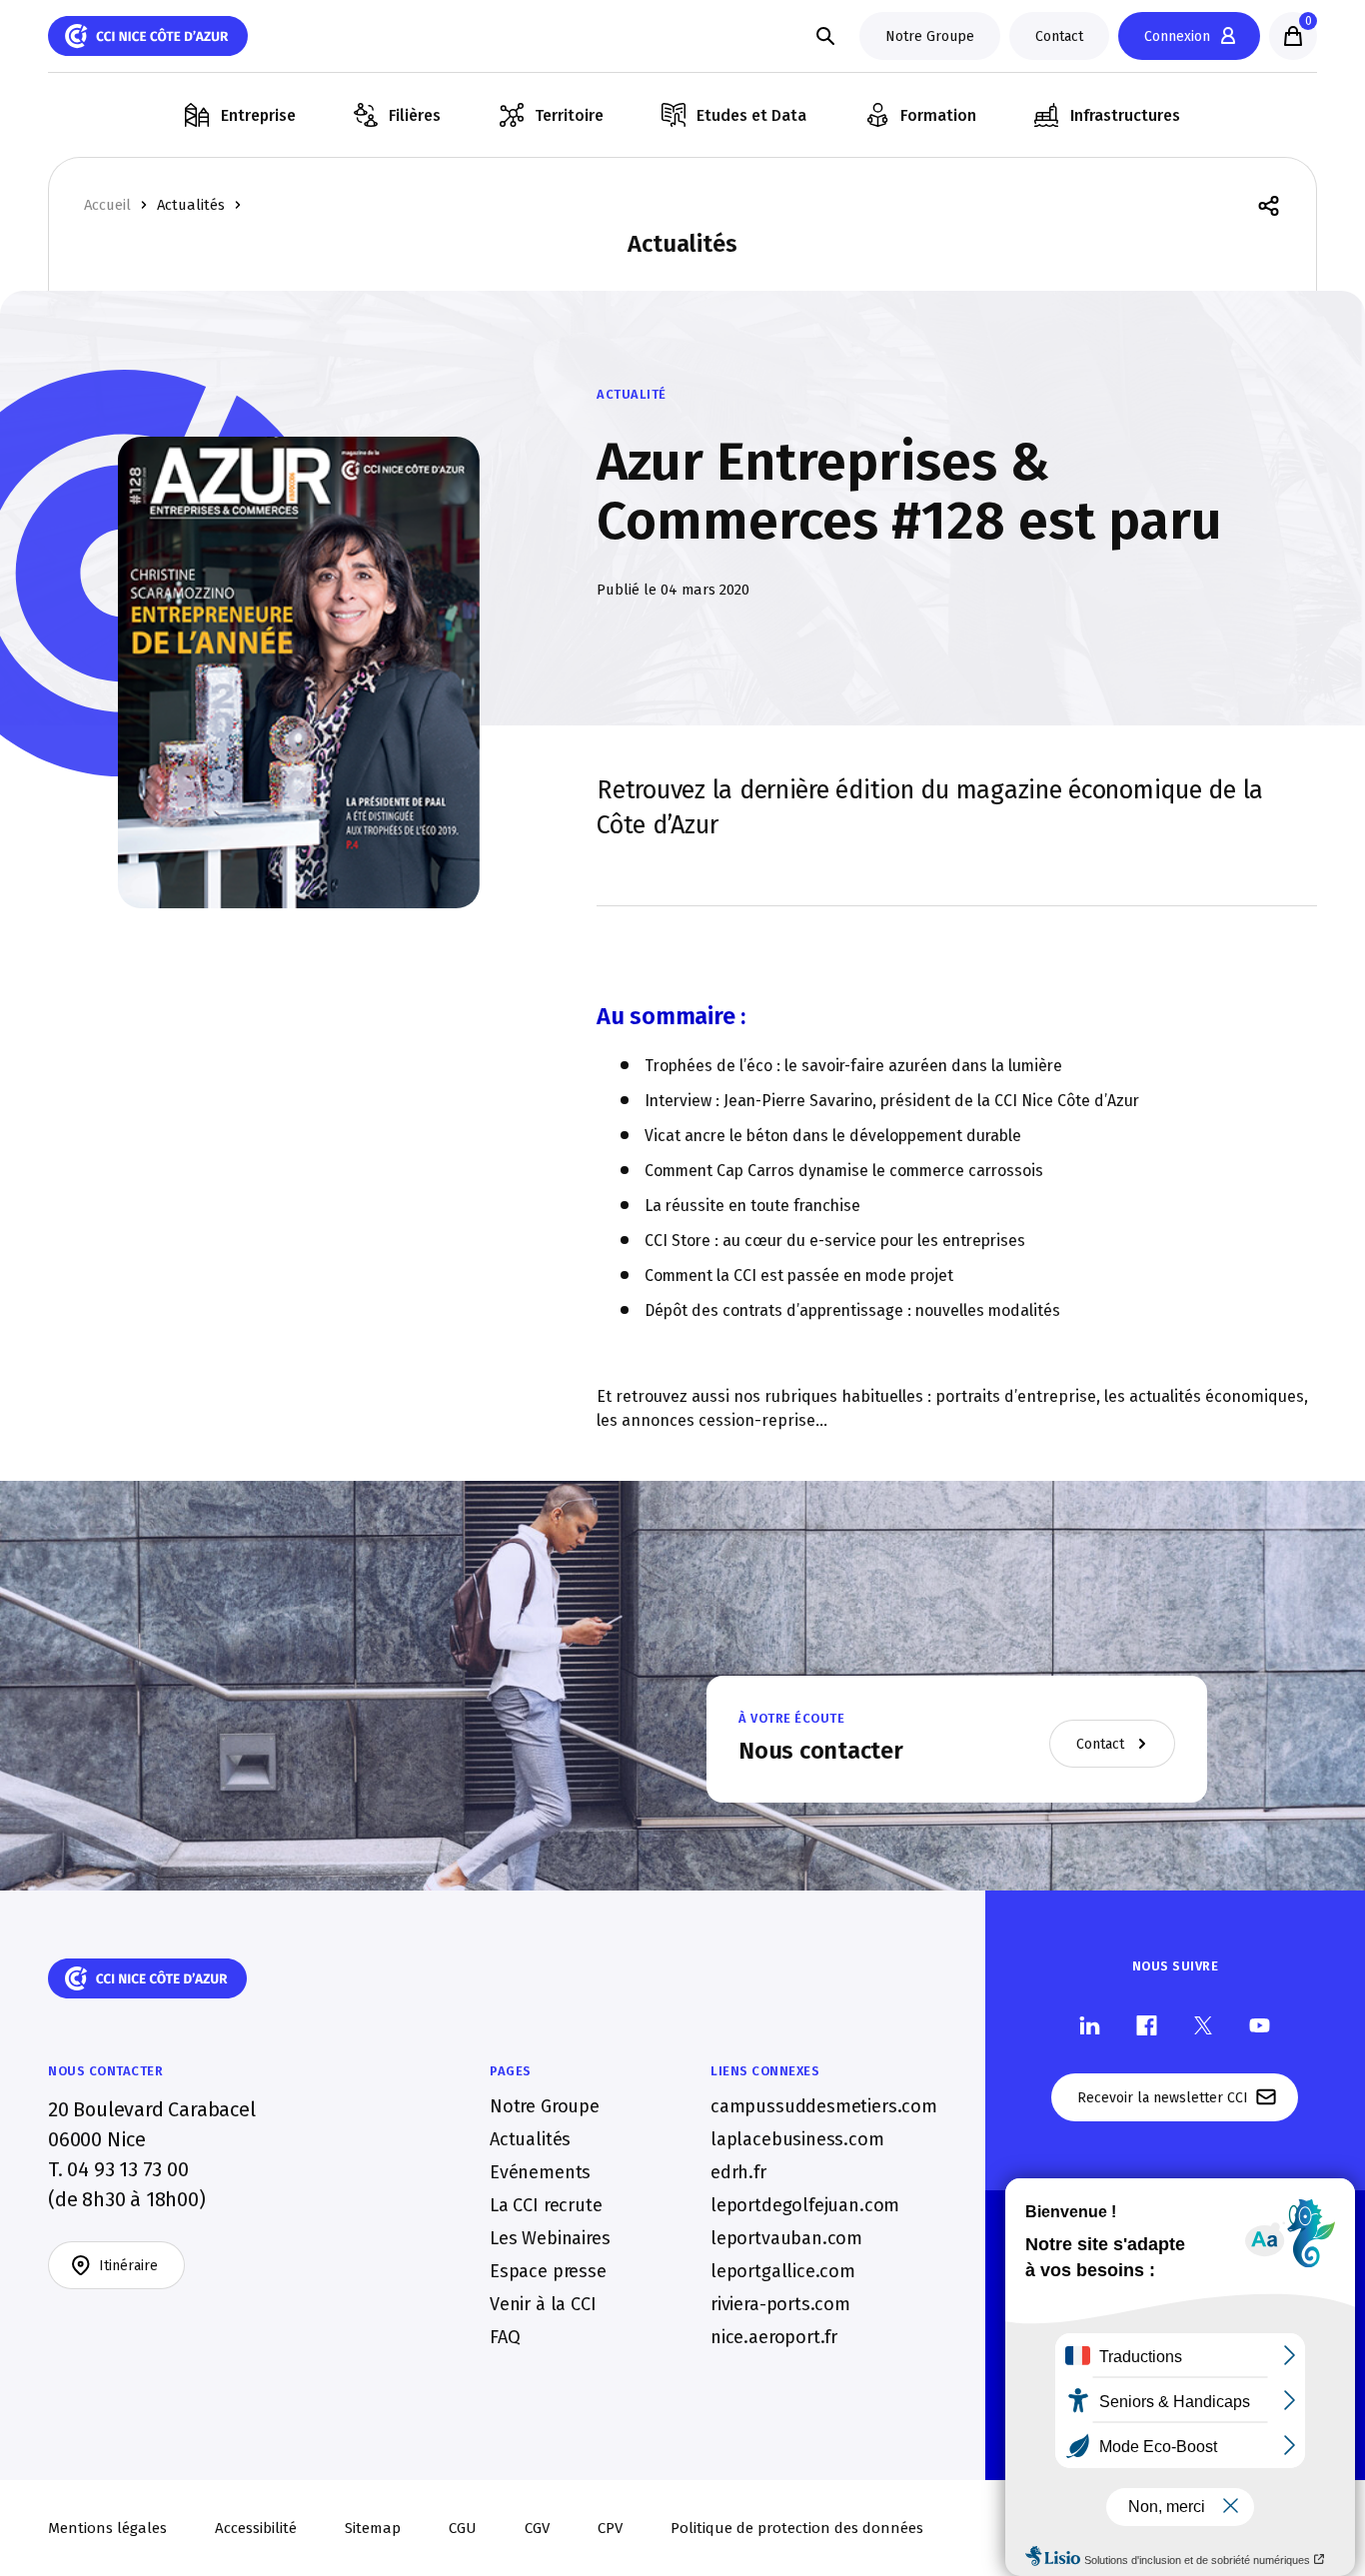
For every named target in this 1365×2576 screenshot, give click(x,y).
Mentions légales (107, 2528)
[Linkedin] (1090, 2024)
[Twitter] (1203, 2024)
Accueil (107, 205)
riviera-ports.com (780, 2304)
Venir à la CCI (543, 2304)
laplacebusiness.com (797, 2139)
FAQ (505, 2337)
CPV (610, 2528)
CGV (537, 2528)
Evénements (540, 2172)
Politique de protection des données (797, 2528)
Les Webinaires (550, 2238)
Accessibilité (256, 2528)
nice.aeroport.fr (774, 2337)
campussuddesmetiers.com (824, 2106)
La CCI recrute (546, 2205)
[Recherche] (825, 36)
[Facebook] (1147, 2024)
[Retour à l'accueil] (148, 36)
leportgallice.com (783, 2271)
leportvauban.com (786, 2238)
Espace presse (548, 2271)
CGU (463, 2528)
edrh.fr (738, 2172)
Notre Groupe (545, 2106)
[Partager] (1269, 204)
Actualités (191, 205)
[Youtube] (1260, 2024)
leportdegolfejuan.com (805, 2205)
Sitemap (373, 2528)
